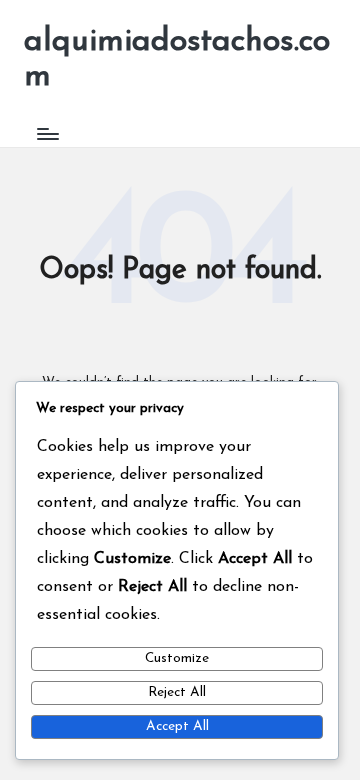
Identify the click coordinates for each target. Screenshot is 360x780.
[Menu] (47, 133)
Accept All (177, 726)
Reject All (177, 692)
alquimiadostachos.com (177, 59)
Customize (177, 658)
